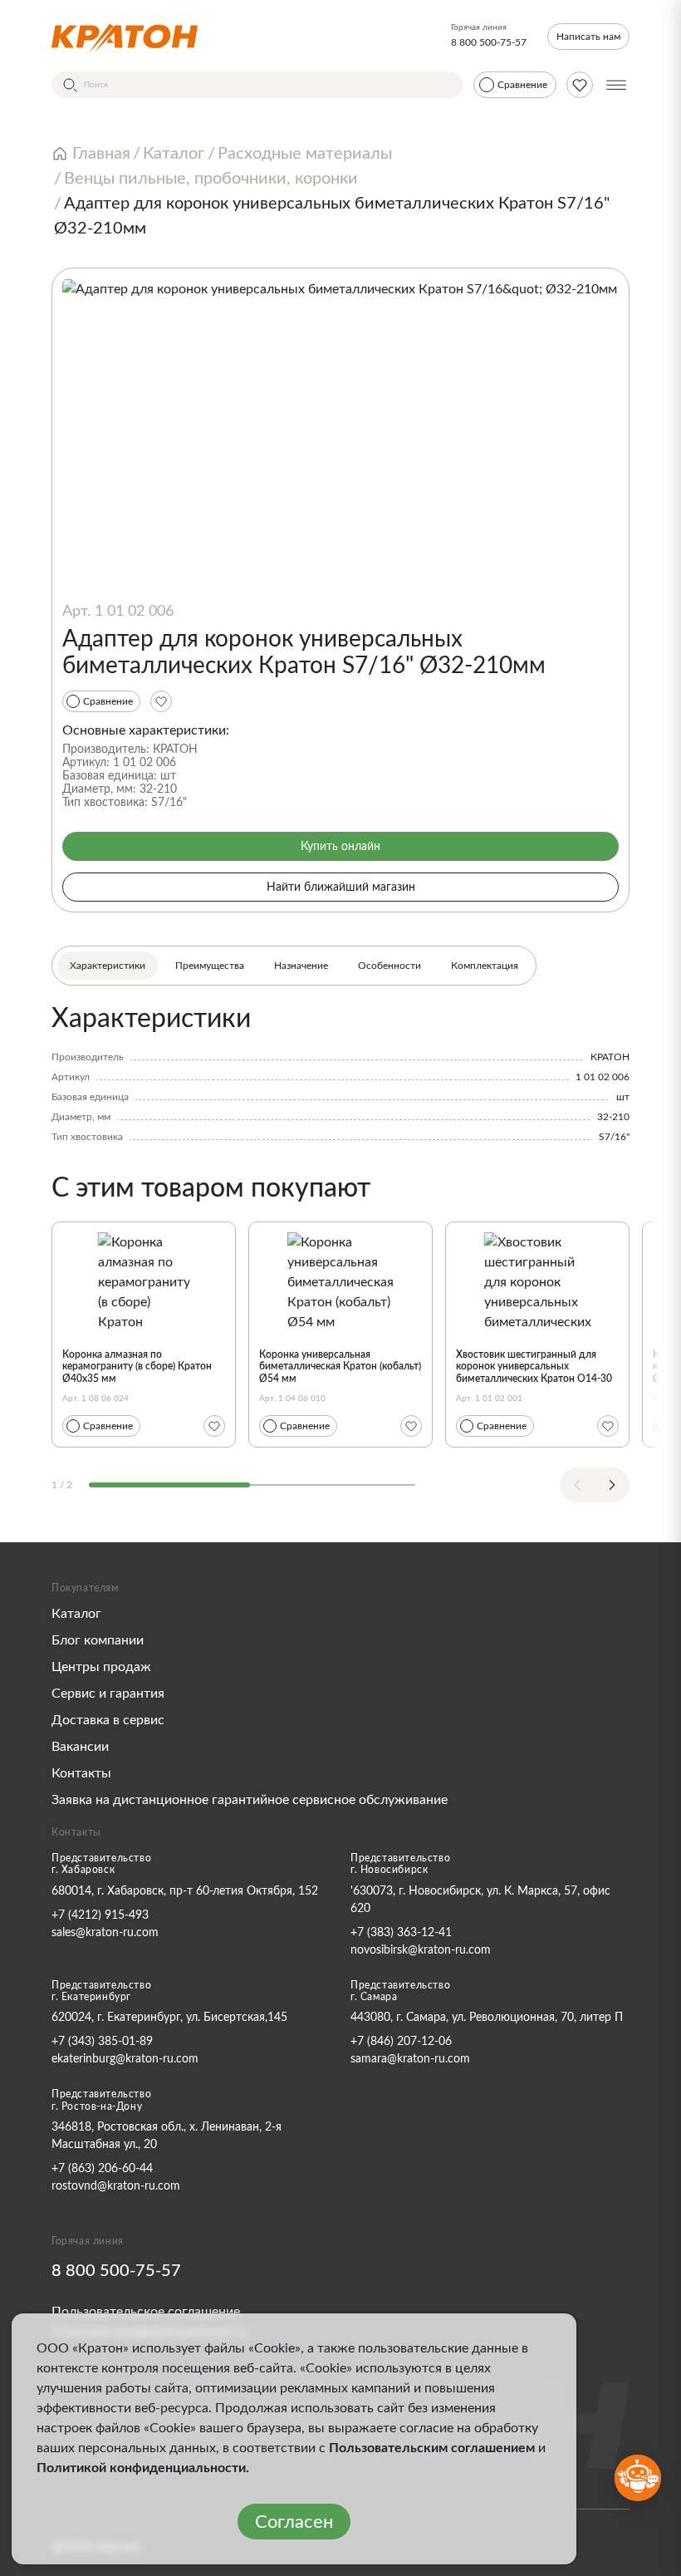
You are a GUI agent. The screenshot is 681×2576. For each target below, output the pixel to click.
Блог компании (98, 1640)
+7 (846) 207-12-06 (401, 2042)
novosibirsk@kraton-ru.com (421, 1950)
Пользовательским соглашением (432, 2448)
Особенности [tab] (389, 966)
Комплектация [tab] (485, 966)
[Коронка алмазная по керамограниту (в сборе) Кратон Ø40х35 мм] (144, 1281)
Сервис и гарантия (108, 1694)
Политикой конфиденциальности (141, 2468)
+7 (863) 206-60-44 (102, 2169)
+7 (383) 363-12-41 (401, 1933)
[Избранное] (161, 701)
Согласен (294, 2522)
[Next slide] (612, 1485)
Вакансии (80, 1747)
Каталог (76, 1614)
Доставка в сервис (108, 1720)
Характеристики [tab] (108, 966)
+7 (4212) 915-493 (100, 1915)
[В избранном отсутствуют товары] (580, 85)
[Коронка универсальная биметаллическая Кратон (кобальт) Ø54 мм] (340, 1281)
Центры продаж (101, 1667)
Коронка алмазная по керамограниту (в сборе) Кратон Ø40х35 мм (137, 1367)
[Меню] (616, 85)
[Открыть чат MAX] (638, 2478)
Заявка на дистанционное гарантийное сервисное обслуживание (250, 1800)
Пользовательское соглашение (146, 2312)
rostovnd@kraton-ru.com (116, 2186)
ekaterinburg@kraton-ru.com (125, 2059)
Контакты (81, 1773)
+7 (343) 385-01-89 (102, 2042)
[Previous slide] (577, 1485)
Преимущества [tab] (210, 966)
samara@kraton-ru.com (410, 2059)
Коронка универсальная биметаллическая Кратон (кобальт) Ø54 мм (340, 1367)
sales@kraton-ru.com (105, 1933)
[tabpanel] (340, 1074)
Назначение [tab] (301, 966)
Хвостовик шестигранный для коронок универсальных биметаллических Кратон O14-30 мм (534, 1372)
